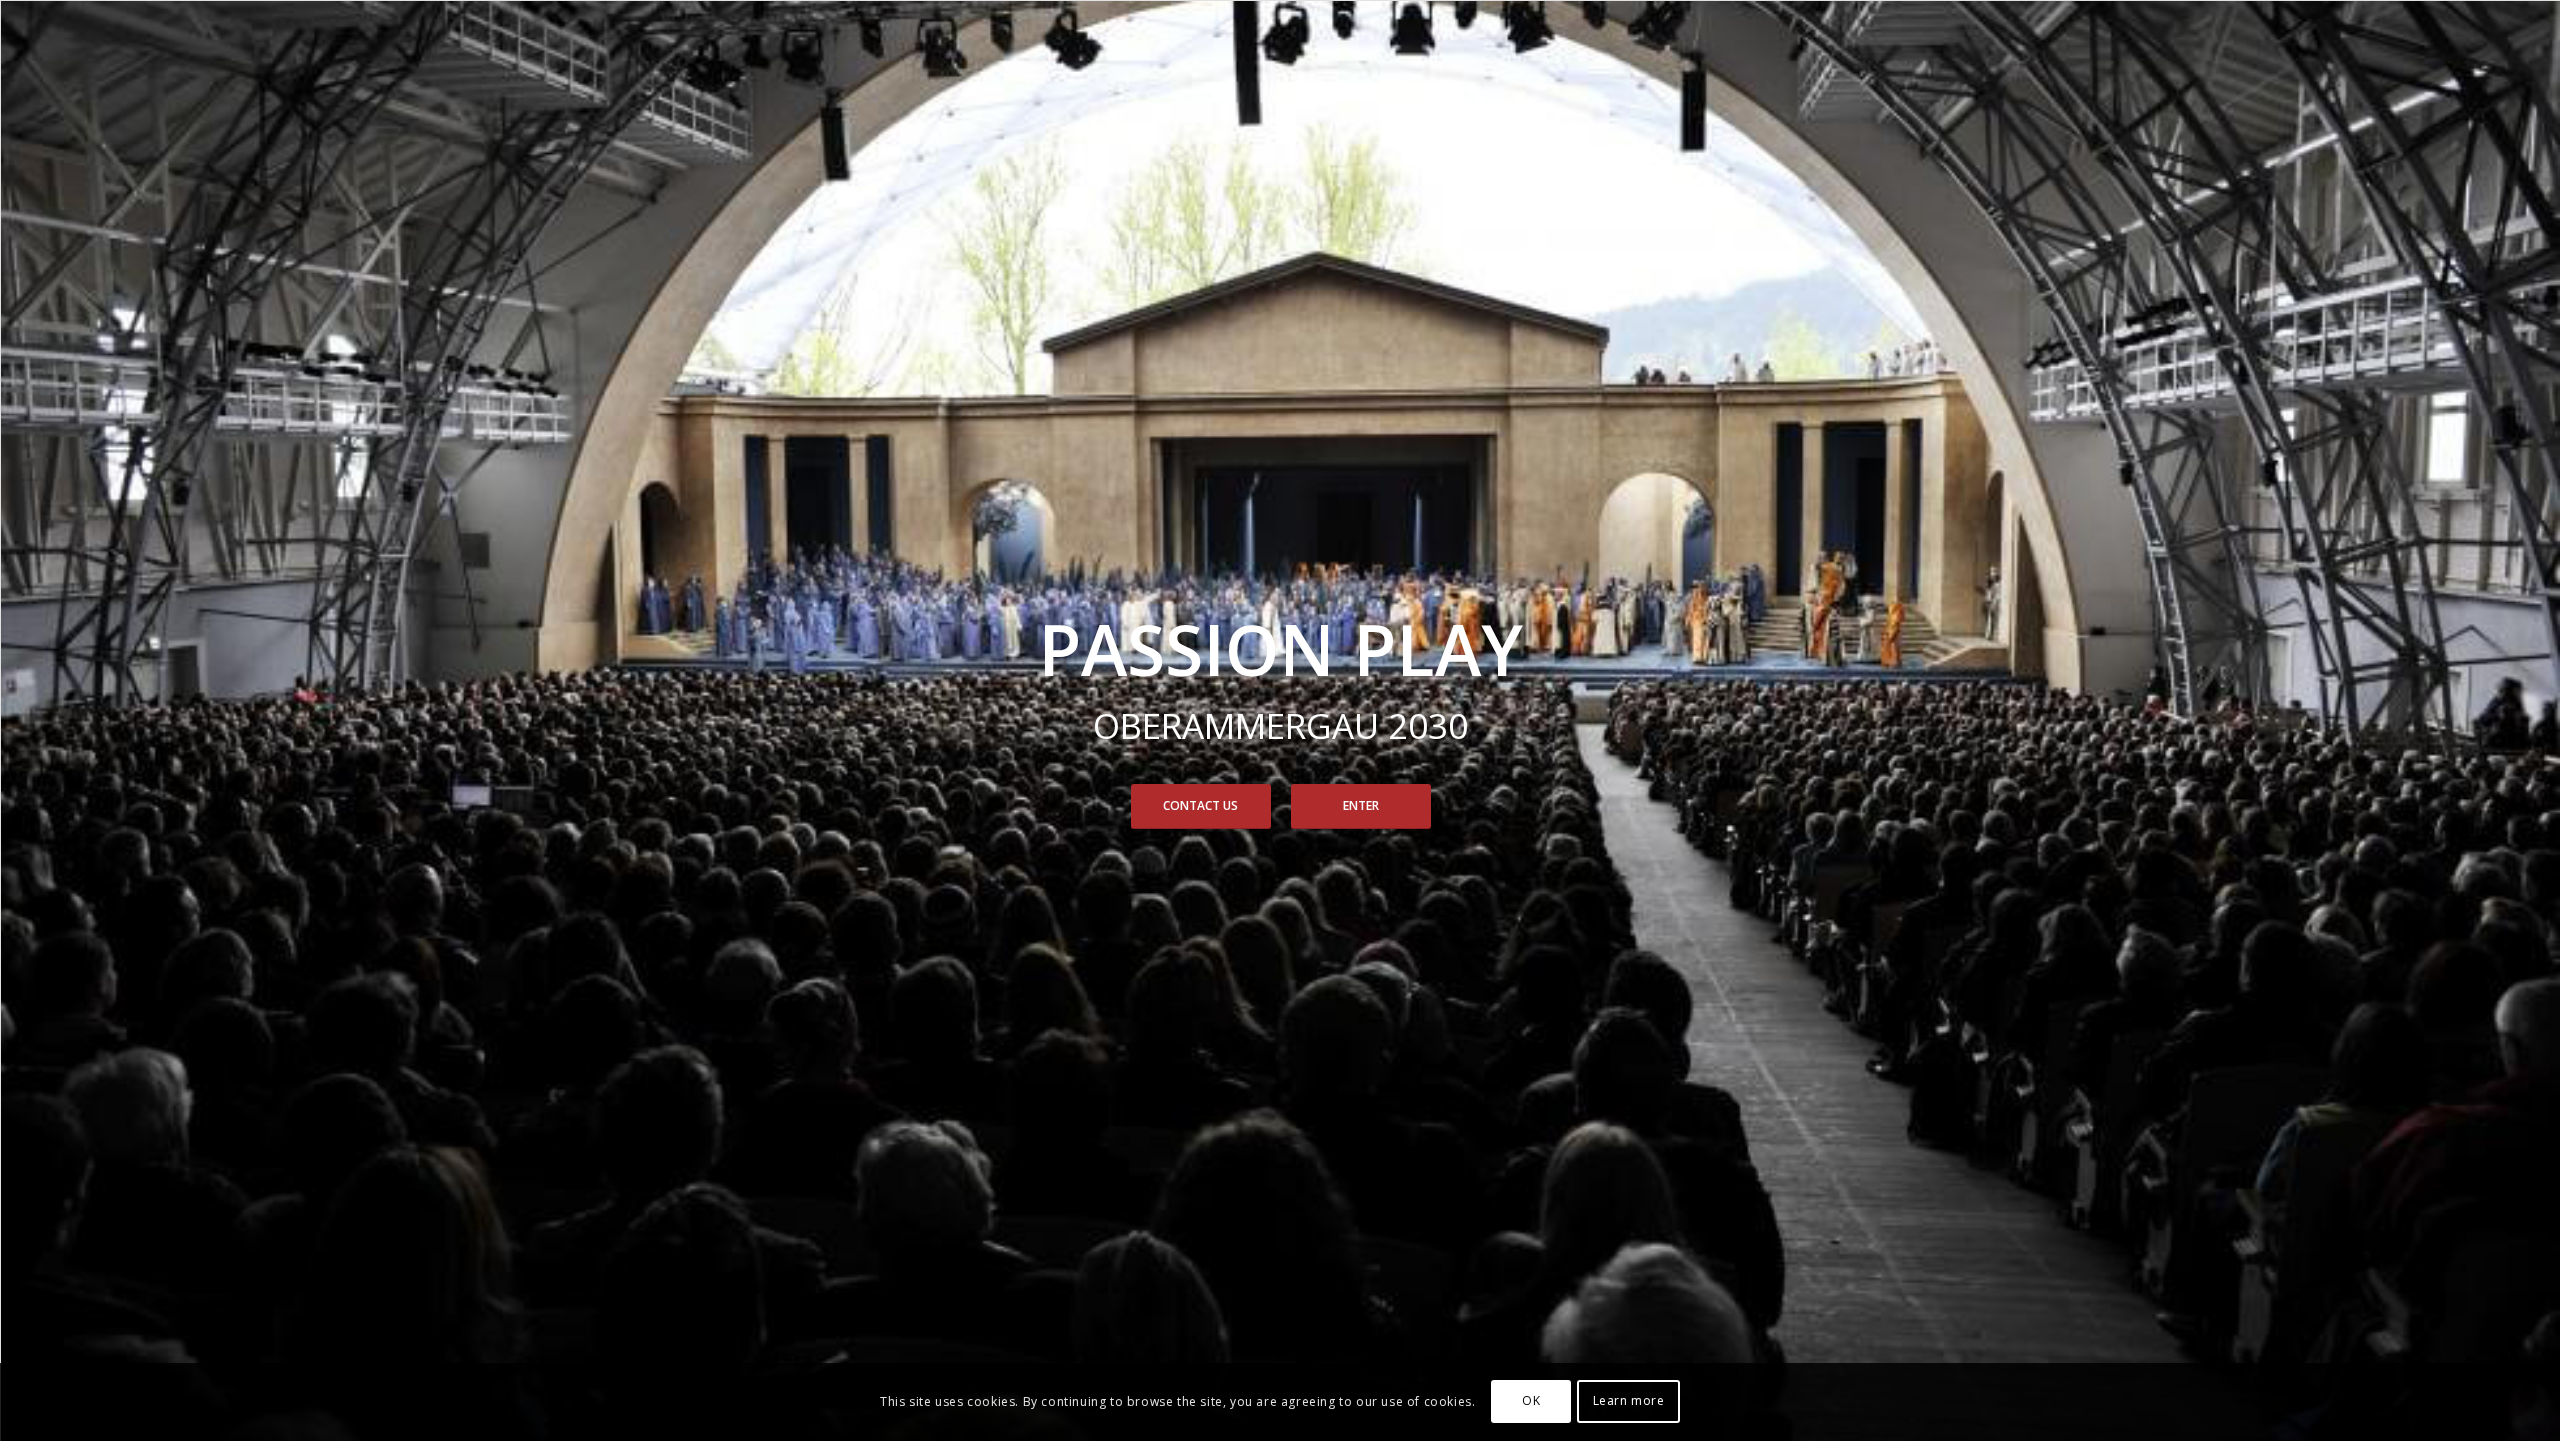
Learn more (1629, 1401)
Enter (1361, 805)
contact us (1200, 805)
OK (1531, 1401)
